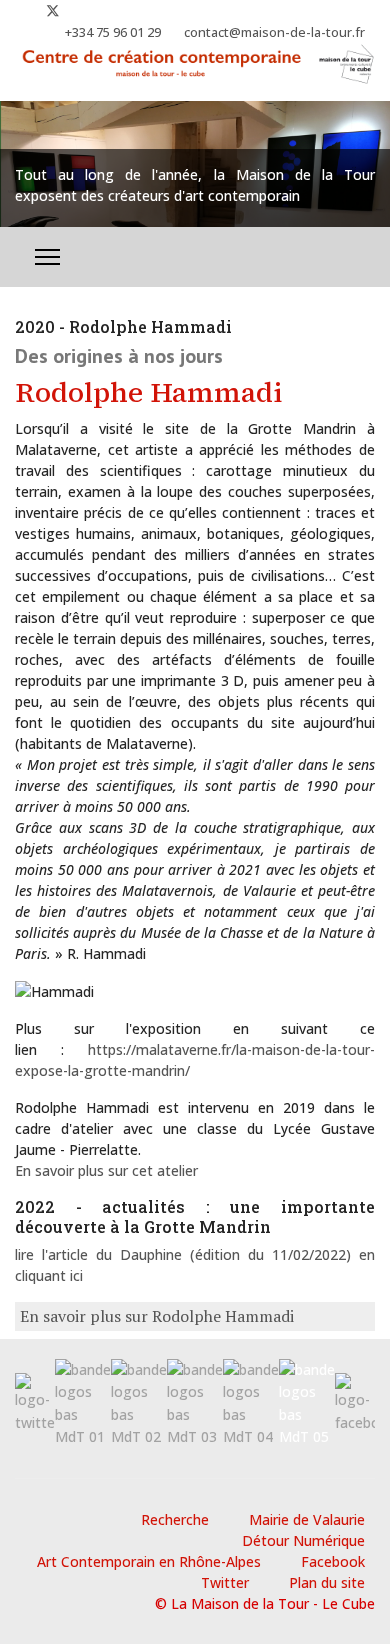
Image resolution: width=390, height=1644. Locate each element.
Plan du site (327, 1582)
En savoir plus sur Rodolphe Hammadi (157, 1316)
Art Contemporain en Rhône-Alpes (149, 1561)
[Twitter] (53, 10)
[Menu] (47, 257)
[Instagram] (85, 10)
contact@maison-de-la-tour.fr (274, 32)
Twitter (225, 1582)
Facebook (333, 1561)
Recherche (175, 1519)
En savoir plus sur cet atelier (106, 1170)
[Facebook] (20, 10)
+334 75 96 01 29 (113, 32)
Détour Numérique (303, 1540)
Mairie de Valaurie (307, 1519)
